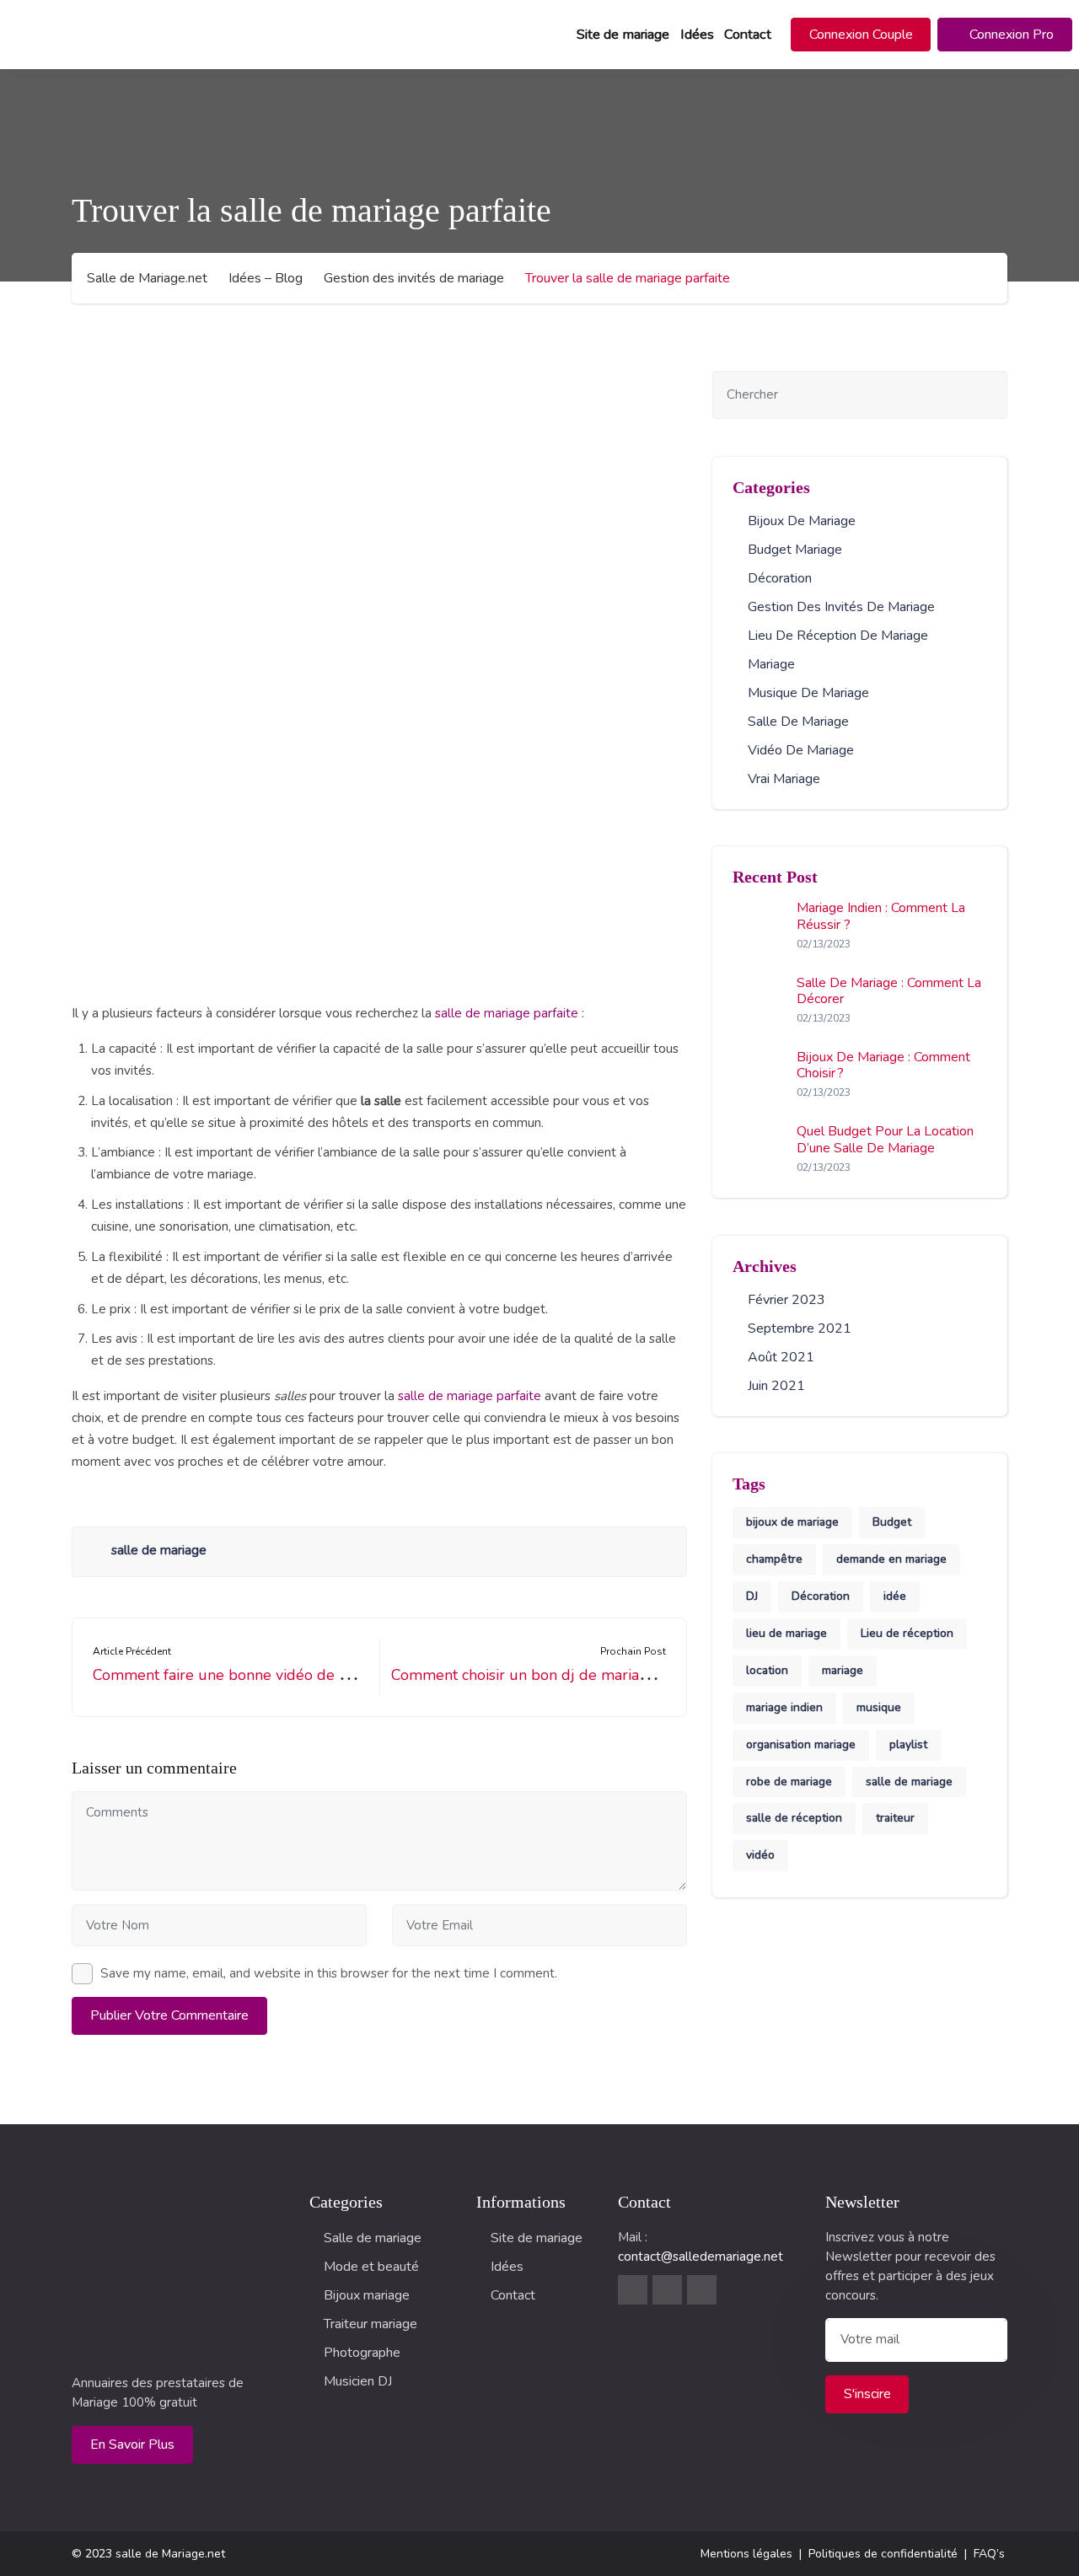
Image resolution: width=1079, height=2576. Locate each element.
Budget (892, 1522)
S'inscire (867, 2394)
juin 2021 (776, 1386)
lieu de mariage (786, 1633)
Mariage (771, 664)
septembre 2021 (800, 1328)
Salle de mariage (798, 722)
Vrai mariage (784, 779)
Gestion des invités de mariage (841, 607)
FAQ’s (989, 2554)
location (767, 1670)
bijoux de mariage (792, 1522)
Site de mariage (623, 35)
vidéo (760, 1855)
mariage (843, 1670)
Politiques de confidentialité (883, 2554)
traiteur (895, 1818)
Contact (748, 35)
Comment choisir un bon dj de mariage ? (529, 1675)
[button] (861, 35)
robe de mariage (789, 1782)
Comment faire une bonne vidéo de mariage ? (249, 1675)
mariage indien (784, 1707)
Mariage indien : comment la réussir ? (881, 916)
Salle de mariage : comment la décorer (889, 991)
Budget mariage (795, 550)
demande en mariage (891, 1559)
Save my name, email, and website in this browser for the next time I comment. (329, 1973)
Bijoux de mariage (802, 521)
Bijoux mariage (367, 2295)
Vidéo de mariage (801, 750)
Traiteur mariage (370, 2324)
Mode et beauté (371, 2267)
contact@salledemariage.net (701, 2257)
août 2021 (781, 1357)
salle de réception (794, 1818)
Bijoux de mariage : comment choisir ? (883, 1065)
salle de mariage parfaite (507, 1013)
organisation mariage (801, 1744)
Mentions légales (746, 2554)
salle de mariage (159, 1550)
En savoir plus (132, 2445)
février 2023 (786, 1300)
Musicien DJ (358, 2381)
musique (879, 1707)
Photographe (362, 2353)
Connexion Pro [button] (1010, 35)
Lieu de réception (907, 1633)
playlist (908, 1744)
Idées (697, 35)
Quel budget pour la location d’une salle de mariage (885, 1139)
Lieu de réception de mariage (838, 636)
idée (895, 1596)
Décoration (780, 578)
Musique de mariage (808, 693)
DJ (752, 1596)
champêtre (774, 1559)
